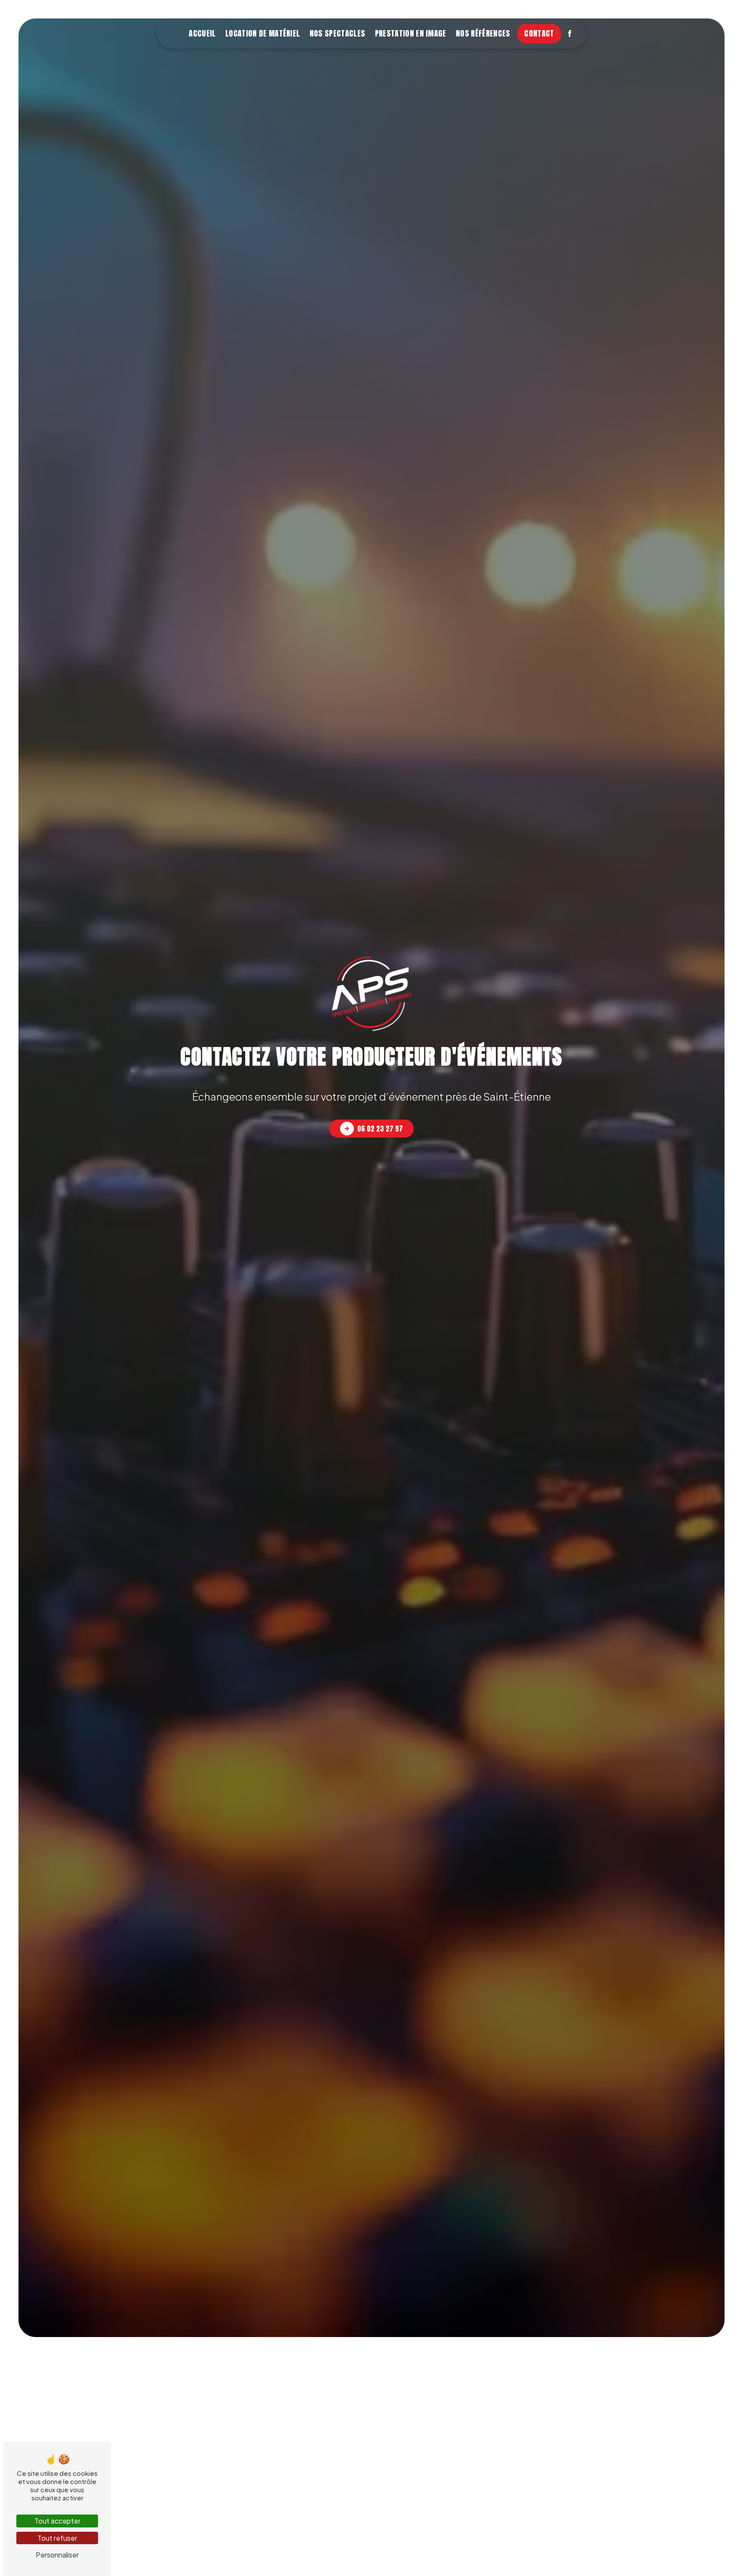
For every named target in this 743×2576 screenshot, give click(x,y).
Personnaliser (57, 2555)
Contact (539, 33)
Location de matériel (263, 33)
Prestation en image (411, 33)
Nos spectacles (337, 33)
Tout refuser (57, 2538)
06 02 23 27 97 (380, 1129)
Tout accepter (57, 2521)
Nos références (483, 33)
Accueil (202, 33)
